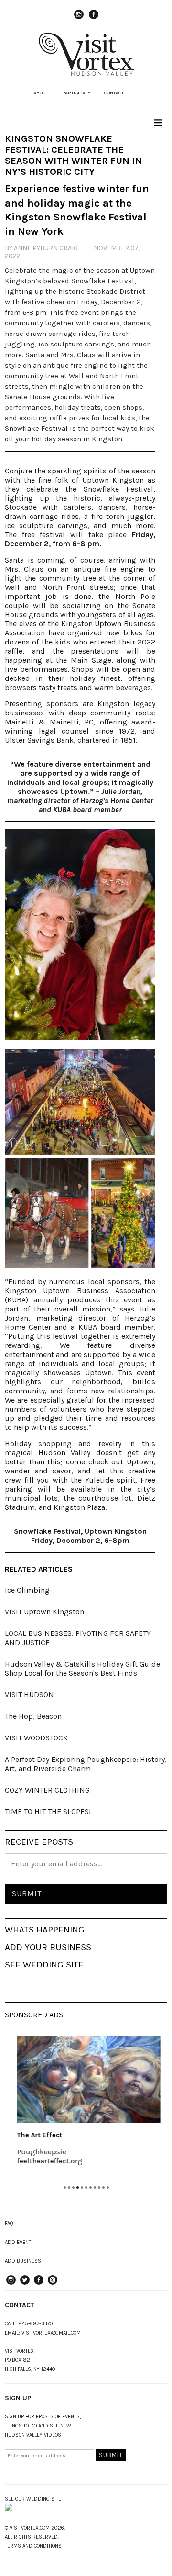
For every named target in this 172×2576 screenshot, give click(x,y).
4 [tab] (78, 2188)
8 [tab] (95, 2188)
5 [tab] (82, 2188)
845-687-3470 (36, 2324)
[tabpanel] (86, 2107)
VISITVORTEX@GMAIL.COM (51, 2333)
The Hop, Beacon (33, 1716)
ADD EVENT (18, 2242)
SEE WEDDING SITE (44, 1965)
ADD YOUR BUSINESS (48, 1947)
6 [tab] (86, 2188)
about (41, 93)
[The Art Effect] (86, 2080)
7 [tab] (91, 2188)
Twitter (25, 2284)
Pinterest (53, 2284)
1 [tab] (65, 2188)
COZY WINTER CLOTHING (47, 1790)
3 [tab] (73, 2188)
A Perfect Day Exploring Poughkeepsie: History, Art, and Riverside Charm (86, 1764)
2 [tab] (69, 2188)
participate (76, 93)
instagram (79, 19)
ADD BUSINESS (23, 2261)
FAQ (9, 2224)
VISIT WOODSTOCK (36, 1738)
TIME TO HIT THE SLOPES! (48, 1811)
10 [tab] (103, 2188)
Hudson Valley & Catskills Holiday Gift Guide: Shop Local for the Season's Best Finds (83, 1668)
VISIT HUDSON (29, 1695)
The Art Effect (37, 2135)
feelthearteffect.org (47, 2161)
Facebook (94, 19)
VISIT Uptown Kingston (44, 1612)
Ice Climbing (27, 1590)
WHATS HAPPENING (45, 1930)
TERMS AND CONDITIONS (33, 2546)
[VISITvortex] (86, 73)
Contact (114, 93)
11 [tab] (108, 2188)
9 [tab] (99, 2188)
